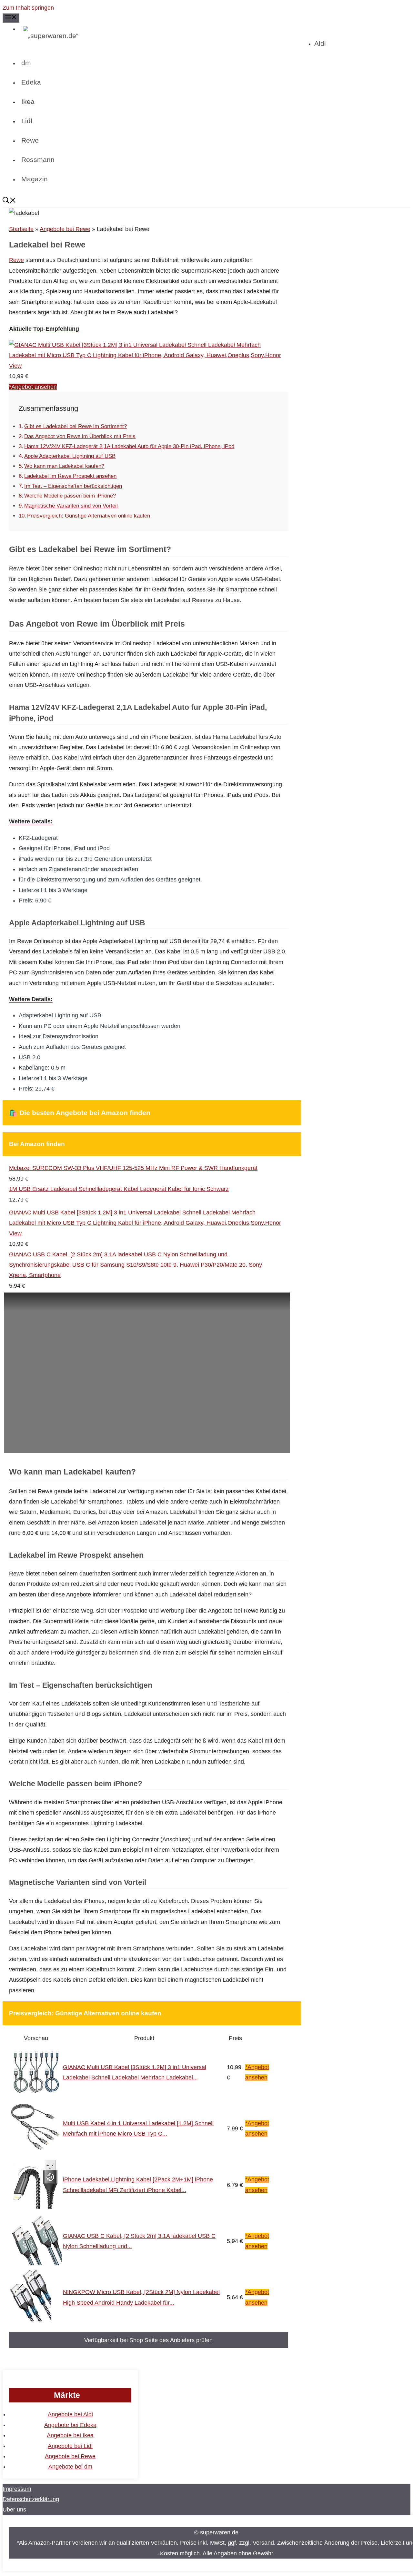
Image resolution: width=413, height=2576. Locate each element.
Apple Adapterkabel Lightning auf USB (70, 456)
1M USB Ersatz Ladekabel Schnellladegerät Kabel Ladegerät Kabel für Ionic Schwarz (119, 1189)
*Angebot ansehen (33, 387)
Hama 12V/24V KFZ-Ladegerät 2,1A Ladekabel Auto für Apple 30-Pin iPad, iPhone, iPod (129, 446)
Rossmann (38, 160)
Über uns (14, 2510)
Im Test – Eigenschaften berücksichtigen (73, 486)
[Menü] (11, 18)
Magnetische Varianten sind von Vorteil (71, 506)
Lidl (27, 121)
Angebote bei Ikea (70, 2435)
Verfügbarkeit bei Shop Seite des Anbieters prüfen (148, 2340)
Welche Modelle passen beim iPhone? (70, 496)
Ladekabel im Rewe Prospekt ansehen (70, 476)
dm (26, 63)
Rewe (30, 140)
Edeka (31, 82)
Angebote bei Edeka (70, 2425)
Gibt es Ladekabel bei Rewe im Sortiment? (76, 426)
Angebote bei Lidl (70, 2446)
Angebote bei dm (70, 2467)
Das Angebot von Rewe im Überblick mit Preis (80, 436)
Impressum (17, 2489)
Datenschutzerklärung (31, 2499)
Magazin (35, 179)
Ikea (28, 101)
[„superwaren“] (167, 36)
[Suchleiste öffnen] (206, 201)
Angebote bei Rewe (65, 229)
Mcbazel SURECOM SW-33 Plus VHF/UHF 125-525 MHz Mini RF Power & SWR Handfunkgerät (133, 1168)
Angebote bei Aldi (70, 2414)
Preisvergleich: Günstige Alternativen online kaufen (89, 516)
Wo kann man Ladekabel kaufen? (64, 466)
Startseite (21, 229)
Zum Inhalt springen (28, 8)
